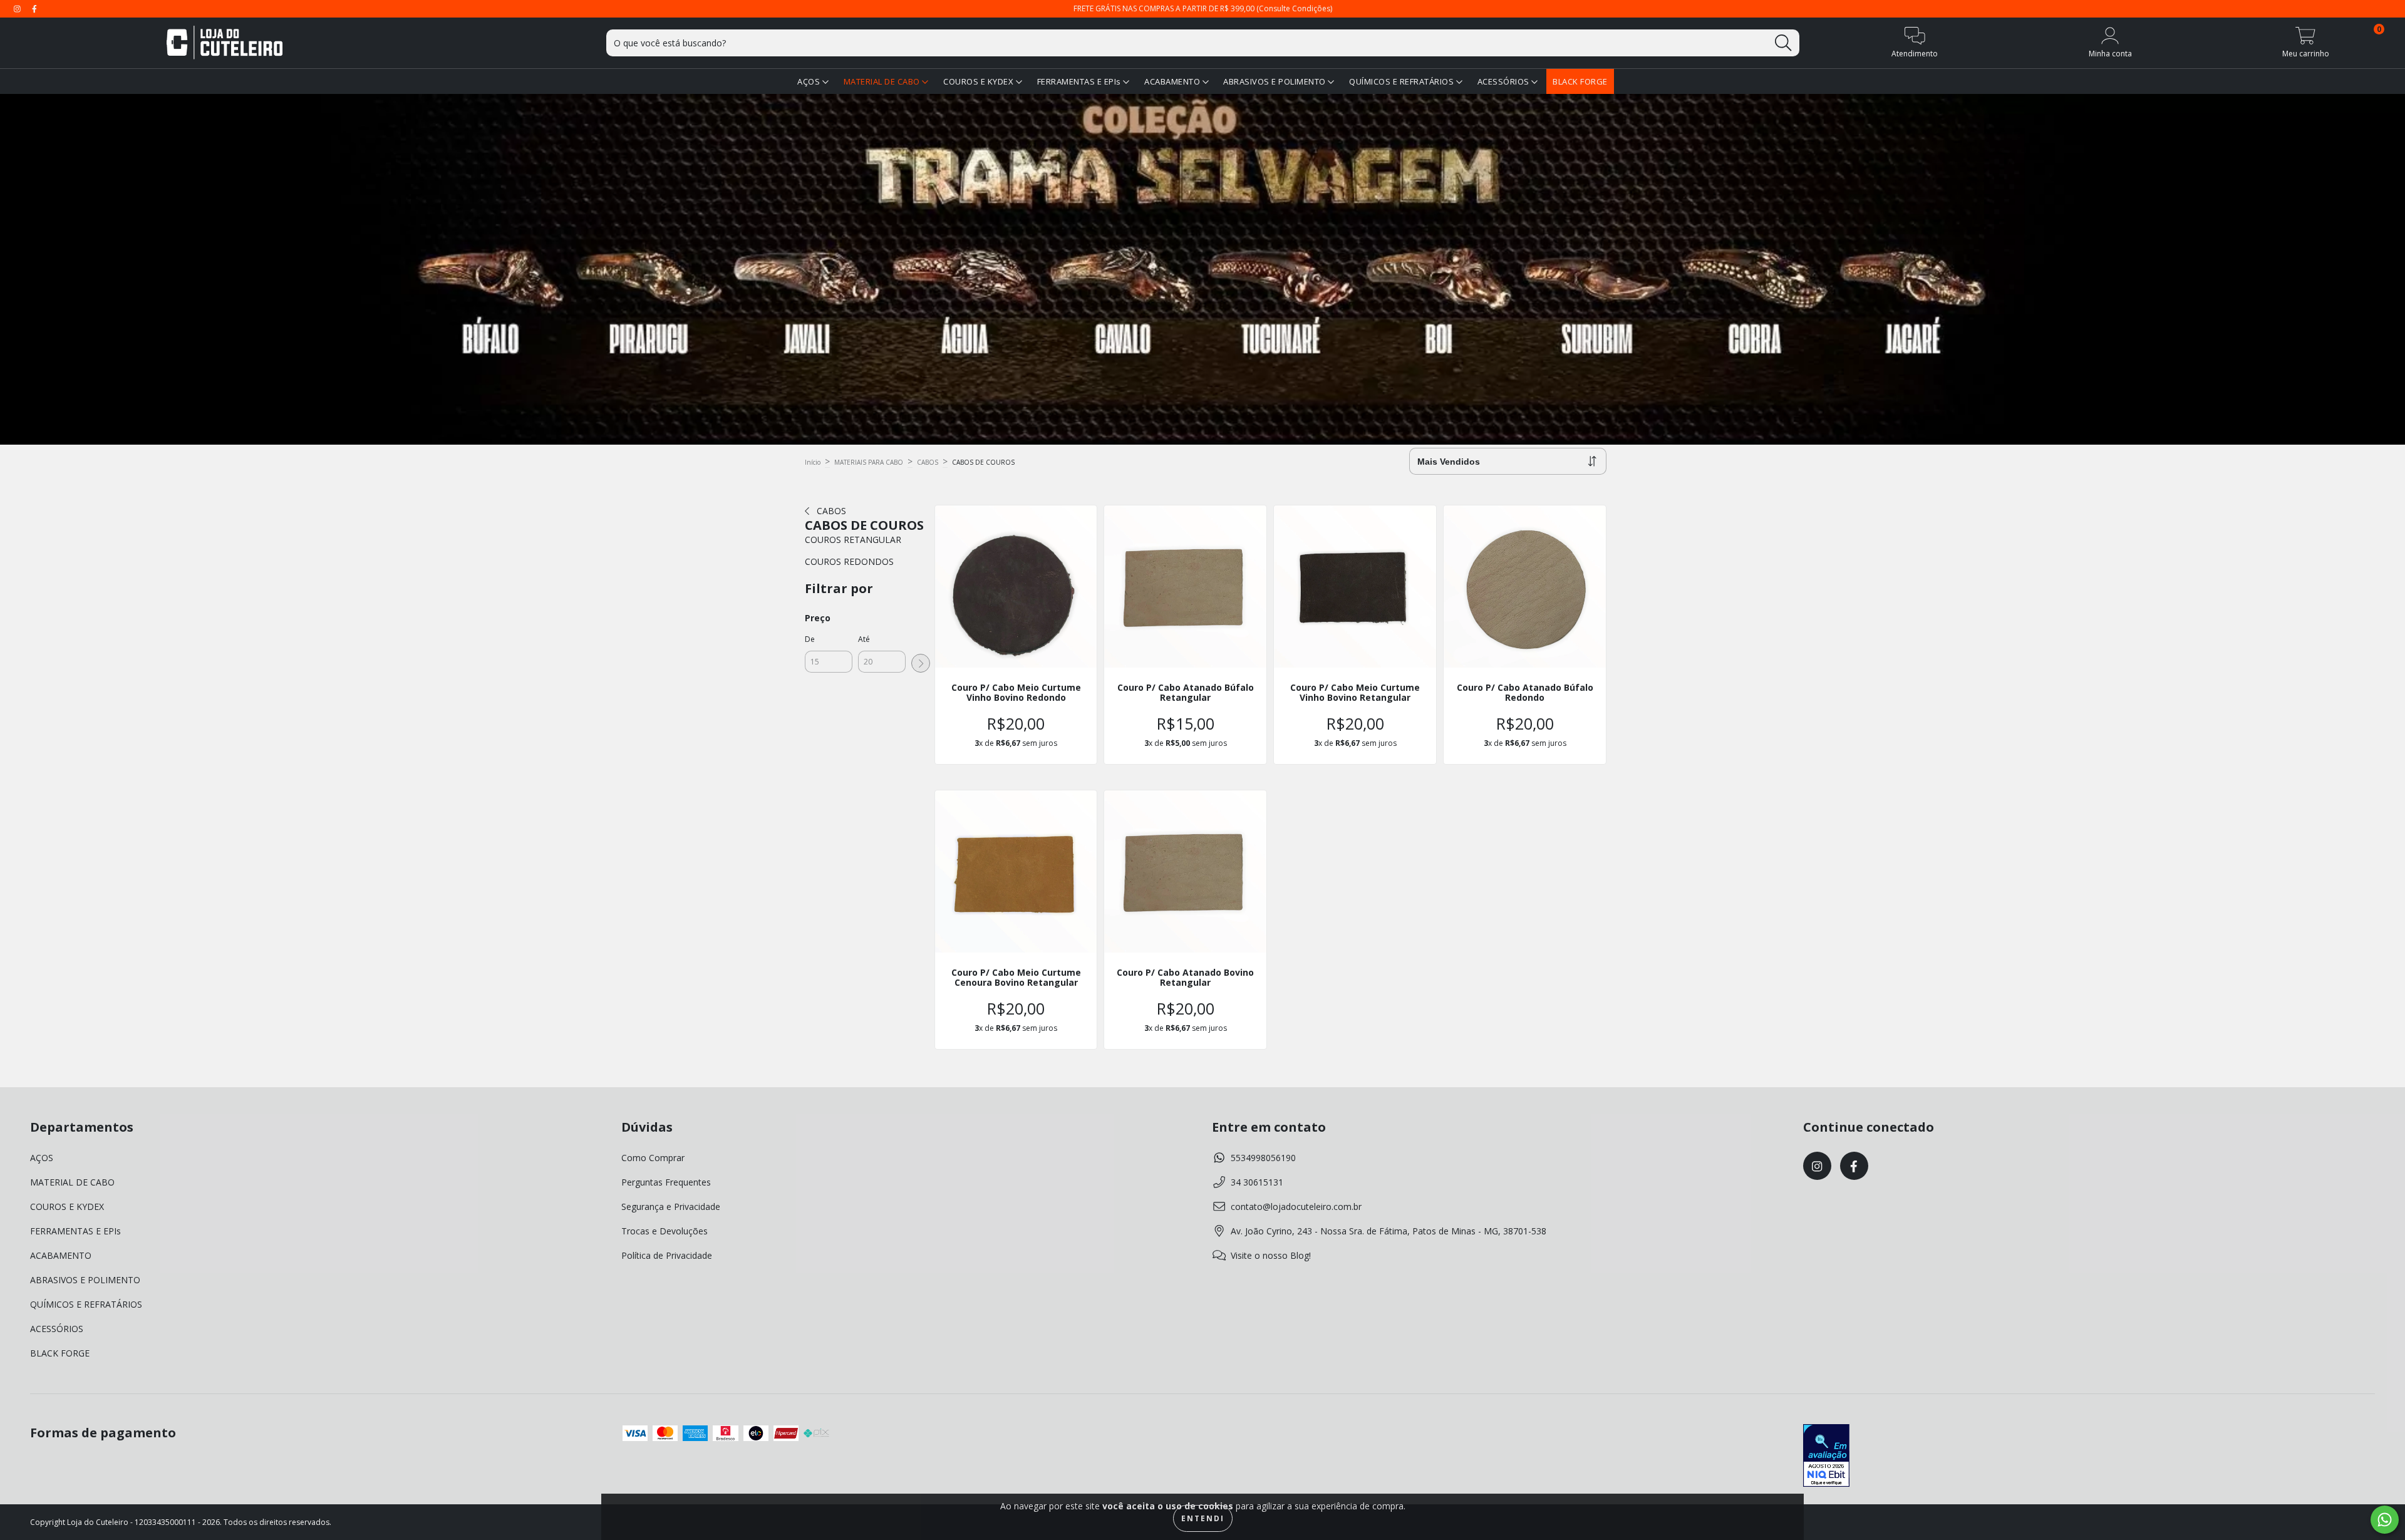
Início (813, 462)
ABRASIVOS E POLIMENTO (1275, 81)
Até (864, 639)
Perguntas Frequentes (666, 1182)
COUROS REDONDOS (849, 561)
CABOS (928, 462)
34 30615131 (1257, 1182)
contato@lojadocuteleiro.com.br (1296, 1207)
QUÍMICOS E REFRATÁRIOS (1403, 81)
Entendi (1203, 1518)
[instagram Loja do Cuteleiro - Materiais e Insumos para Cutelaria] (18, 8)
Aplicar (921, 663)
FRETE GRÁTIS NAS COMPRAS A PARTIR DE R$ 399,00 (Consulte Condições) (1203, 8)
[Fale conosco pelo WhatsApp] (2385, 1520)
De (810, 639)
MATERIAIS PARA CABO (869, 462)
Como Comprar (653, 1158)
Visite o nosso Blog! (1271, 1255)
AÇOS (810, 81)
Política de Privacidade (667, 1255)
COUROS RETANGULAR (853, 540)
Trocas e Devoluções (665, 1231)
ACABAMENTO (1173, 81)
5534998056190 (1263, 1158)
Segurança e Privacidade (671, 1207)
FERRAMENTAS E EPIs (1080, 81)
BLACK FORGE (1580, 81)
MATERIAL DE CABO (883, 81)
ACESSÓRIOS (1505, 81)
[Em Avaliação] (1826, 1457)
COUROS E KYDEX (980, 81)
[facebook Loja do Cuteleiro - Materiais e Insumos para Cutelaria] (34, 8)
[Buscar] (1783, 43)
